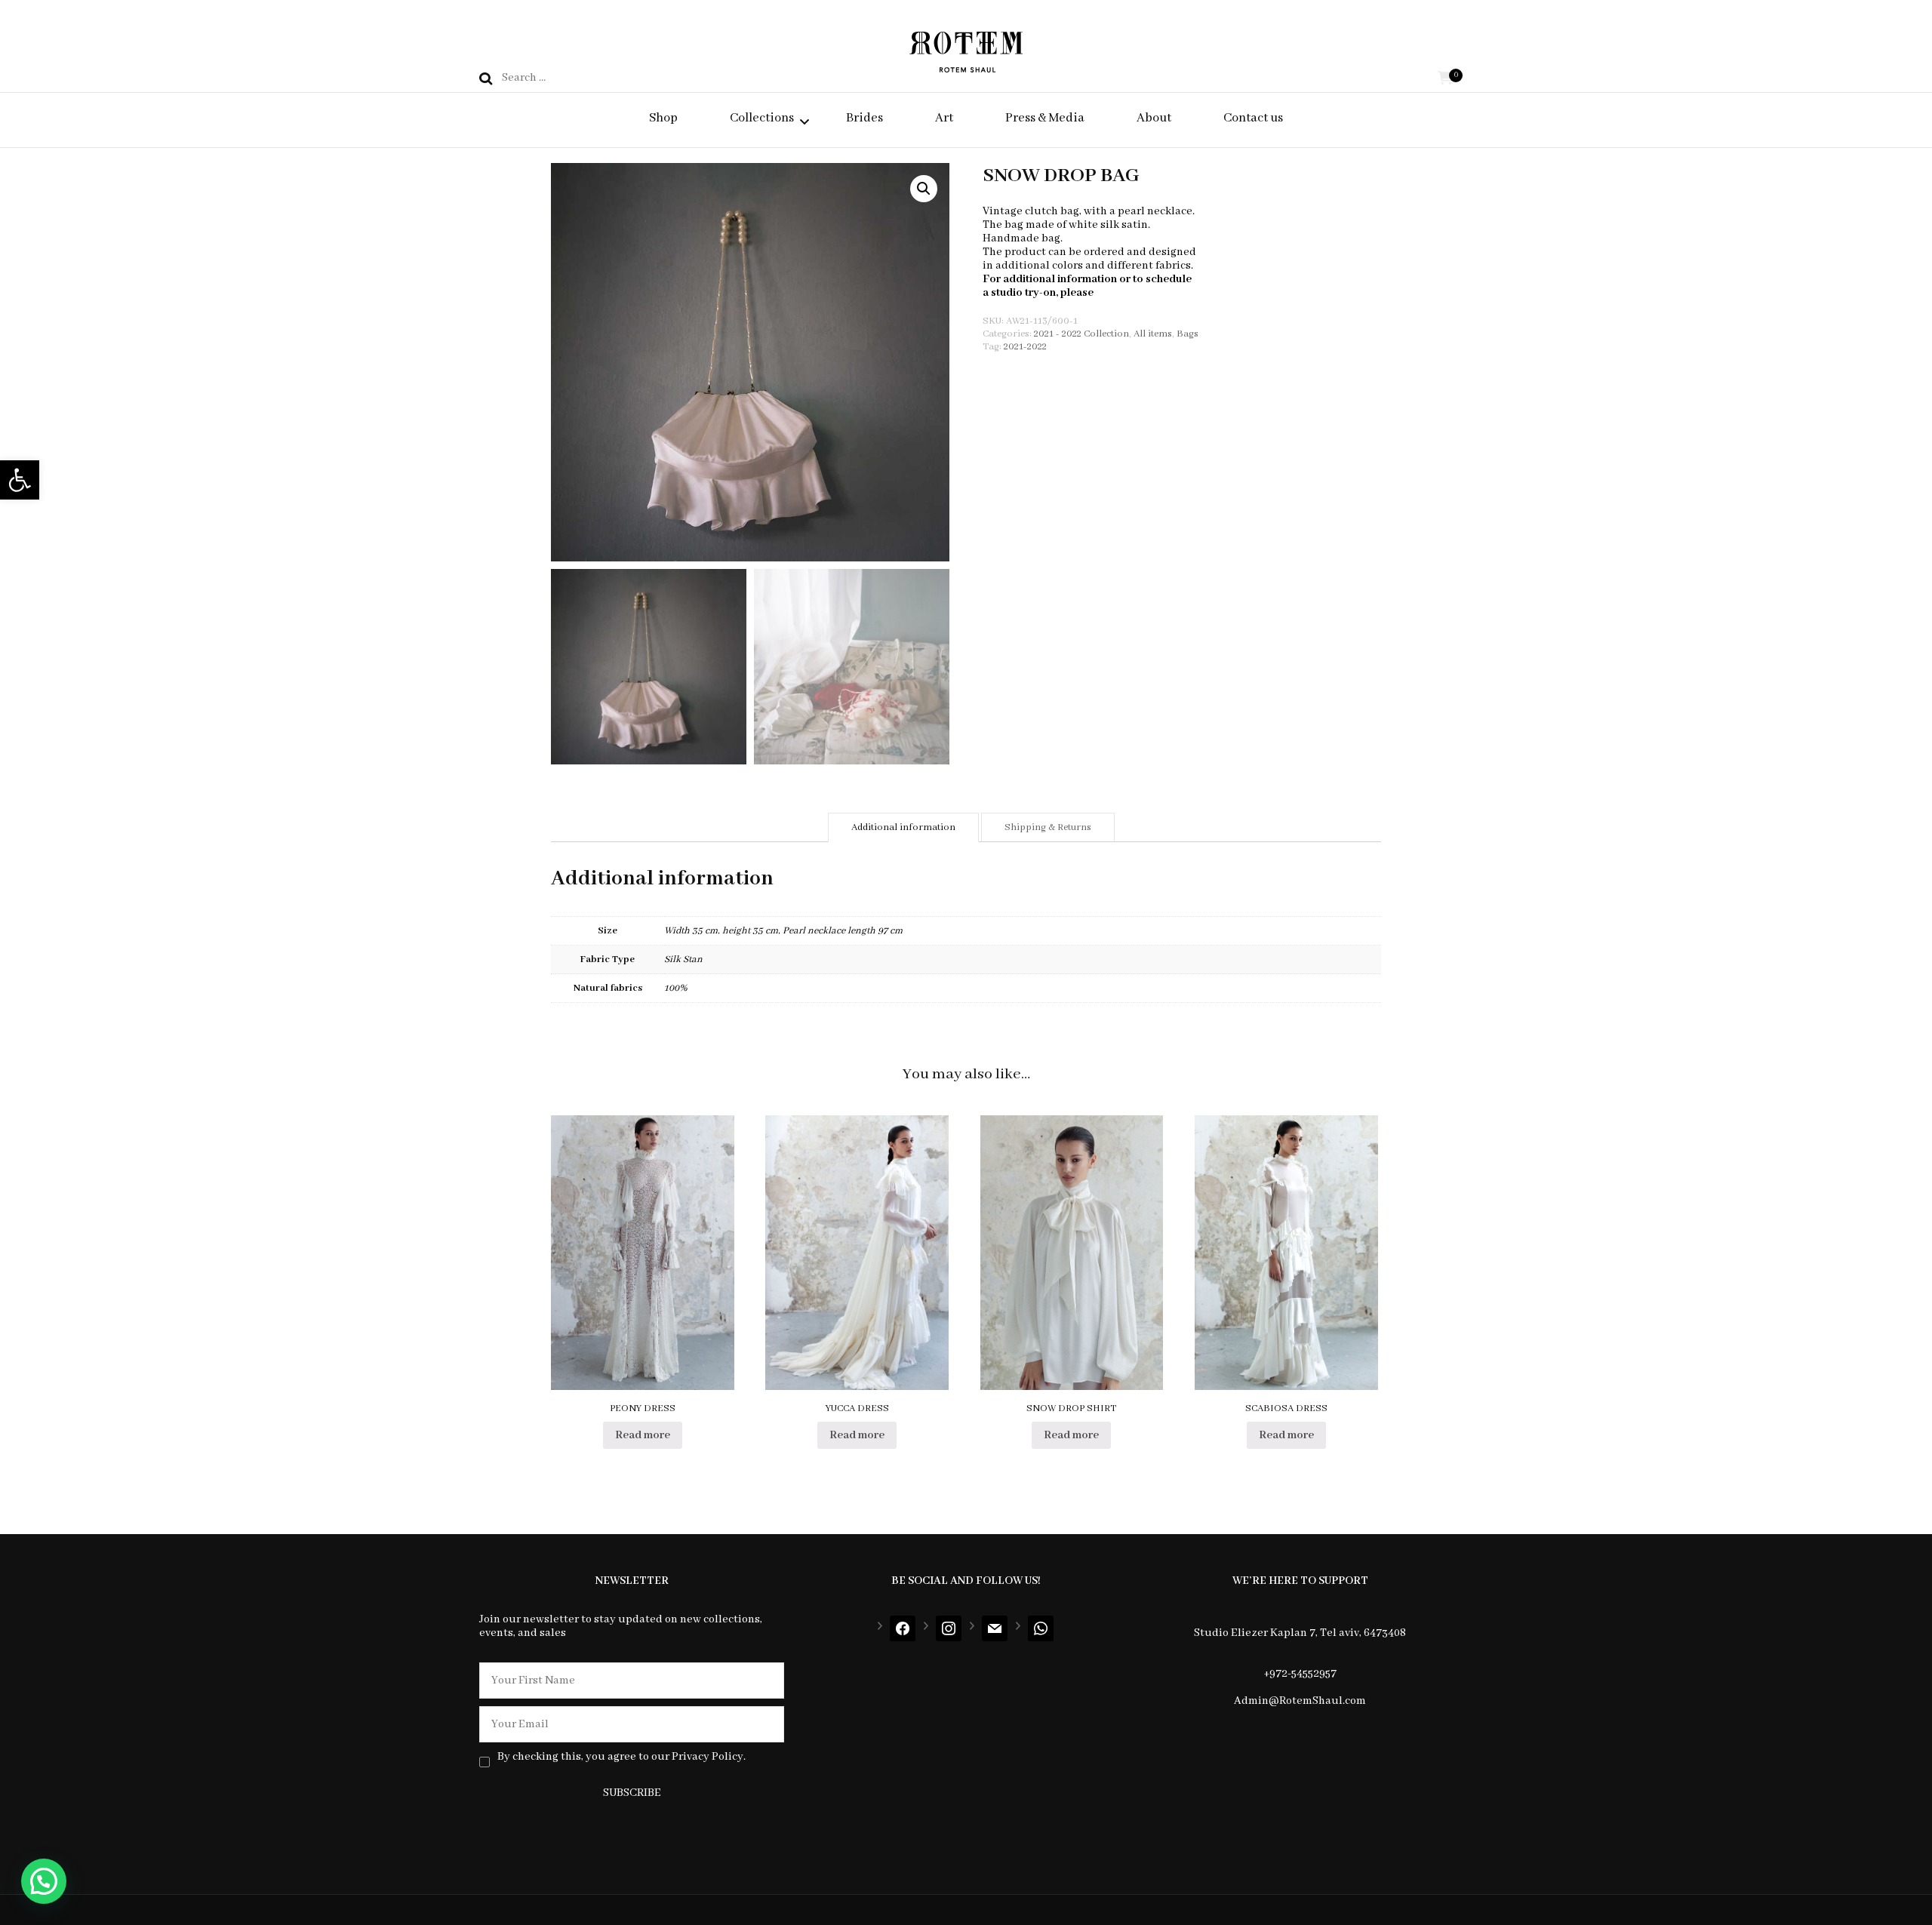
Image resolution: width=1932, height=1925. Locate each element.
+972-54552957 (1300, 1674)
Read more (643, 1435)
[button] (20, 480)
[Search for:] (612, 78)
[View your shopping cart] (1445, 79)
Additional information (903, 827)
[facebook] (903, 1628)
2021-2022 (1025, 347)
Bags (1188, 334)
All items (1153, 334)
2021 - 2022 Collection (1081, 334)
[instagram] (949, 1628)
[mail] (995, 1628)
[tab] (903, 827)
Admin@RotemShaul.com (1300, 1701)
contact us (1122, 293)
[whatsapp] (1041, 1628)
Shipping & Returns (1048, 827)
